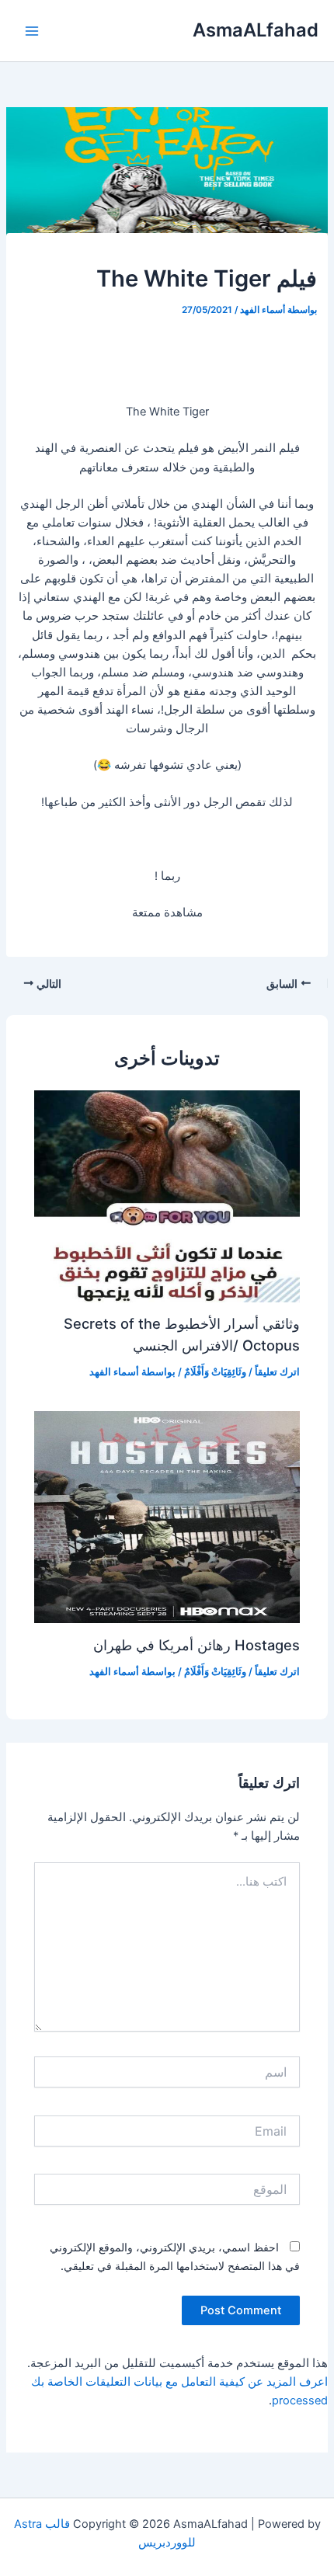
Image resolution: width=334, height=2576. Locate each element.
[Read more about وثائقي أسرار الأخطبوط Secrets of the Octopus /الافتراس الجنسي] (167, 1195)
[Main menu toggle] (32, 31)
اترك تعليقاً (277, 1372)
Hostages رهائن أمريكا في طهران (197, 1645)
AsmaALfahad (256, 30)
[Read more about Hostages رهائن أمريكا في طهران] (167, 1517)
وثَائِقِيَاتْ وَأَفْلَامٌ (215, 1372)
